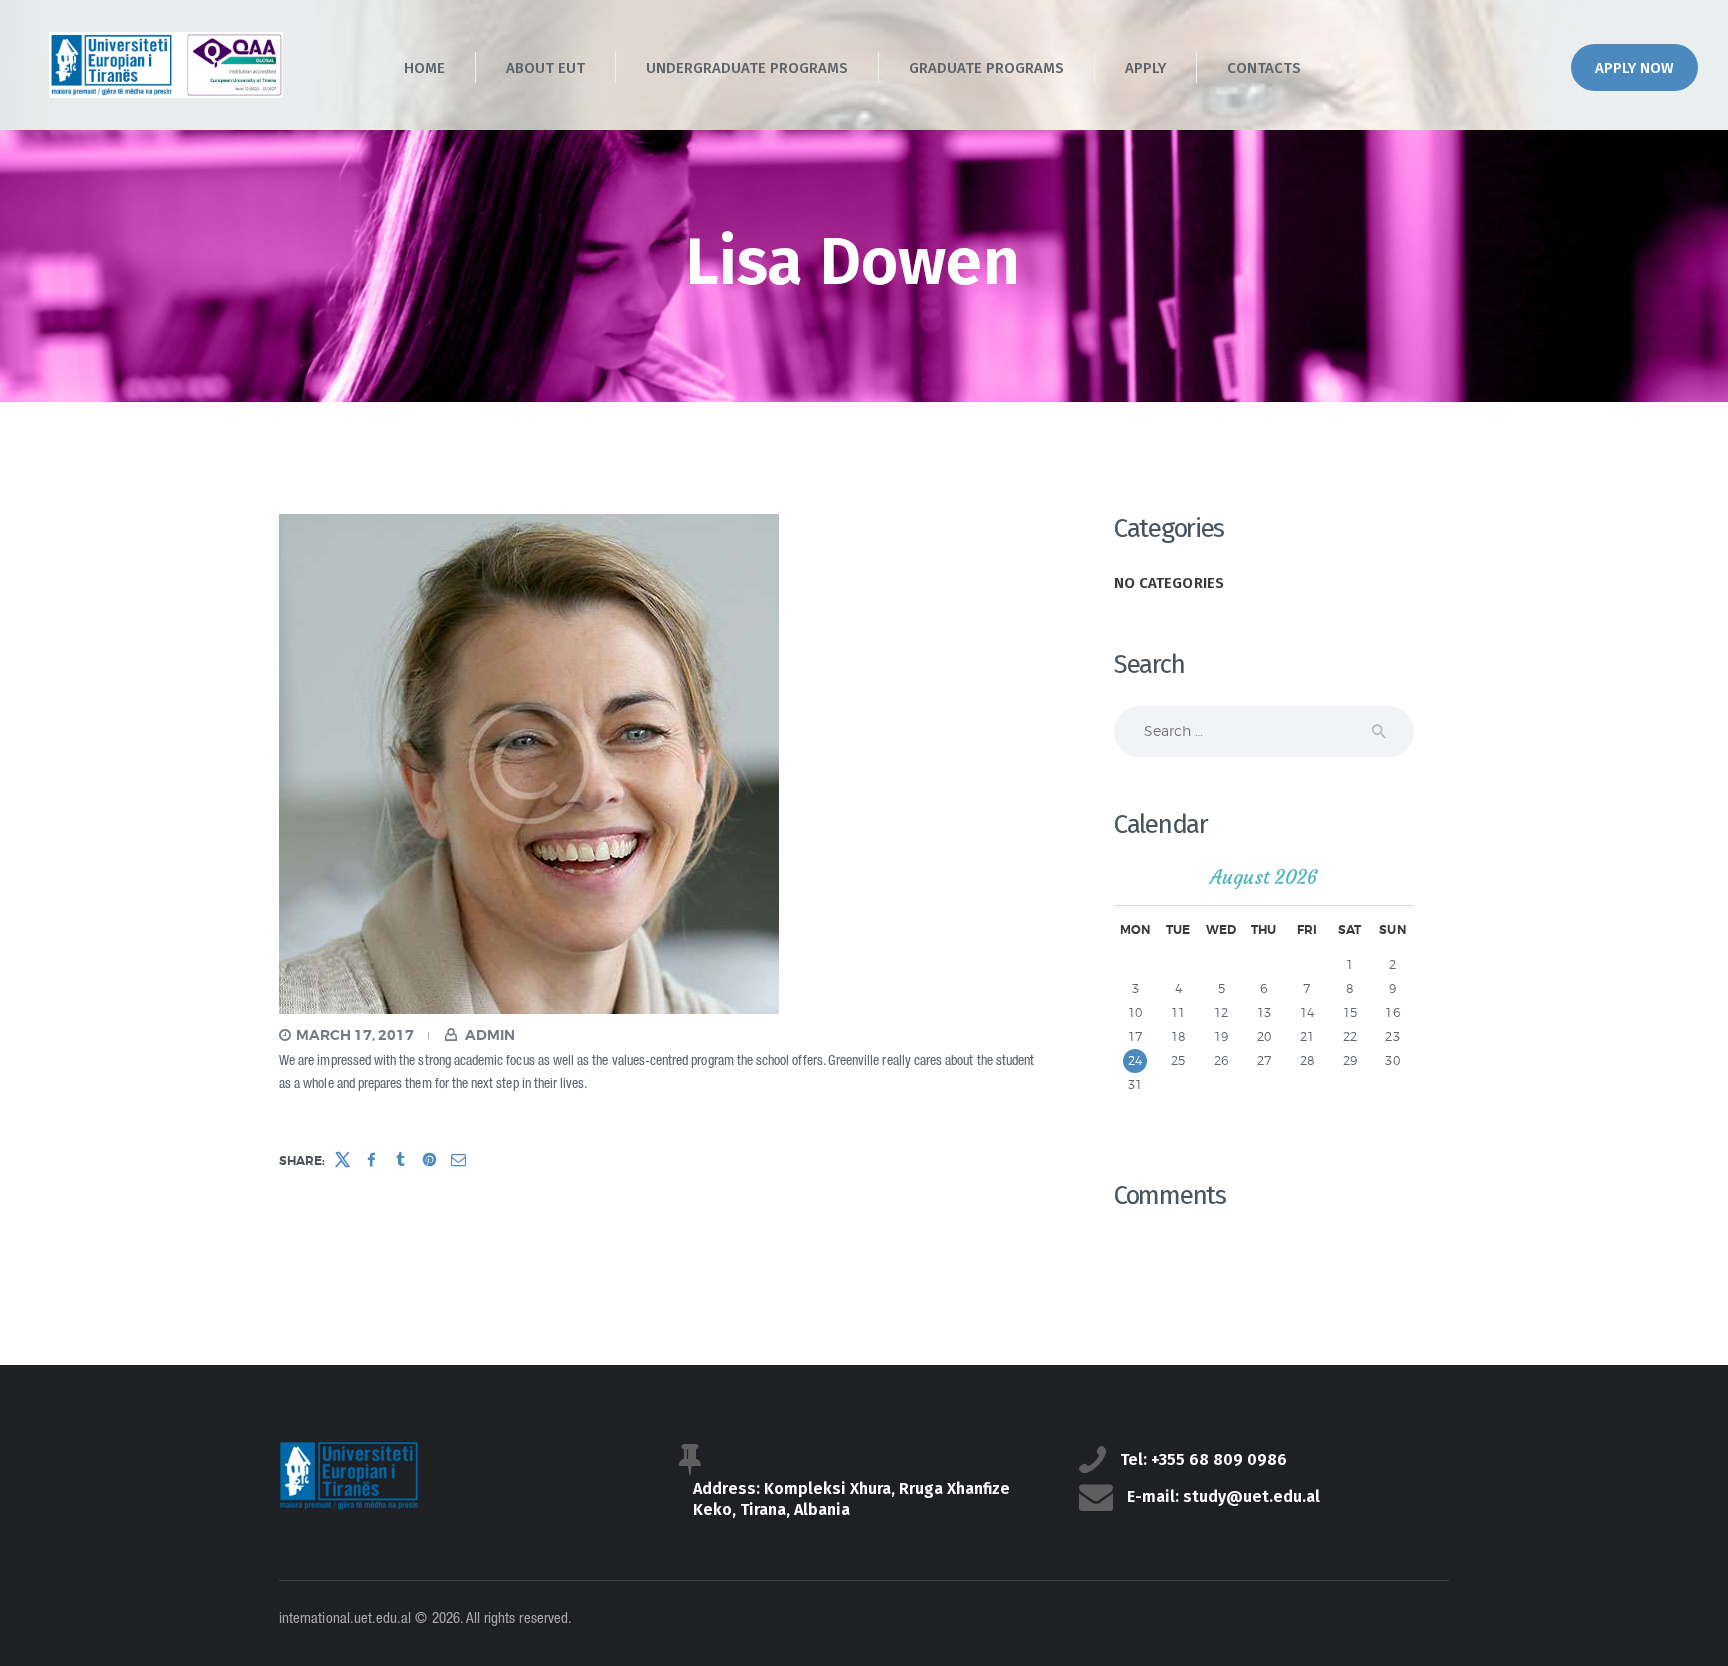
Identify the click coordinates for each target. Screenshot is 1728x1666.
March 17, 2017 (355, 1035)
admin (488, 1035)
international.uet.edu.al (345, 1619)
